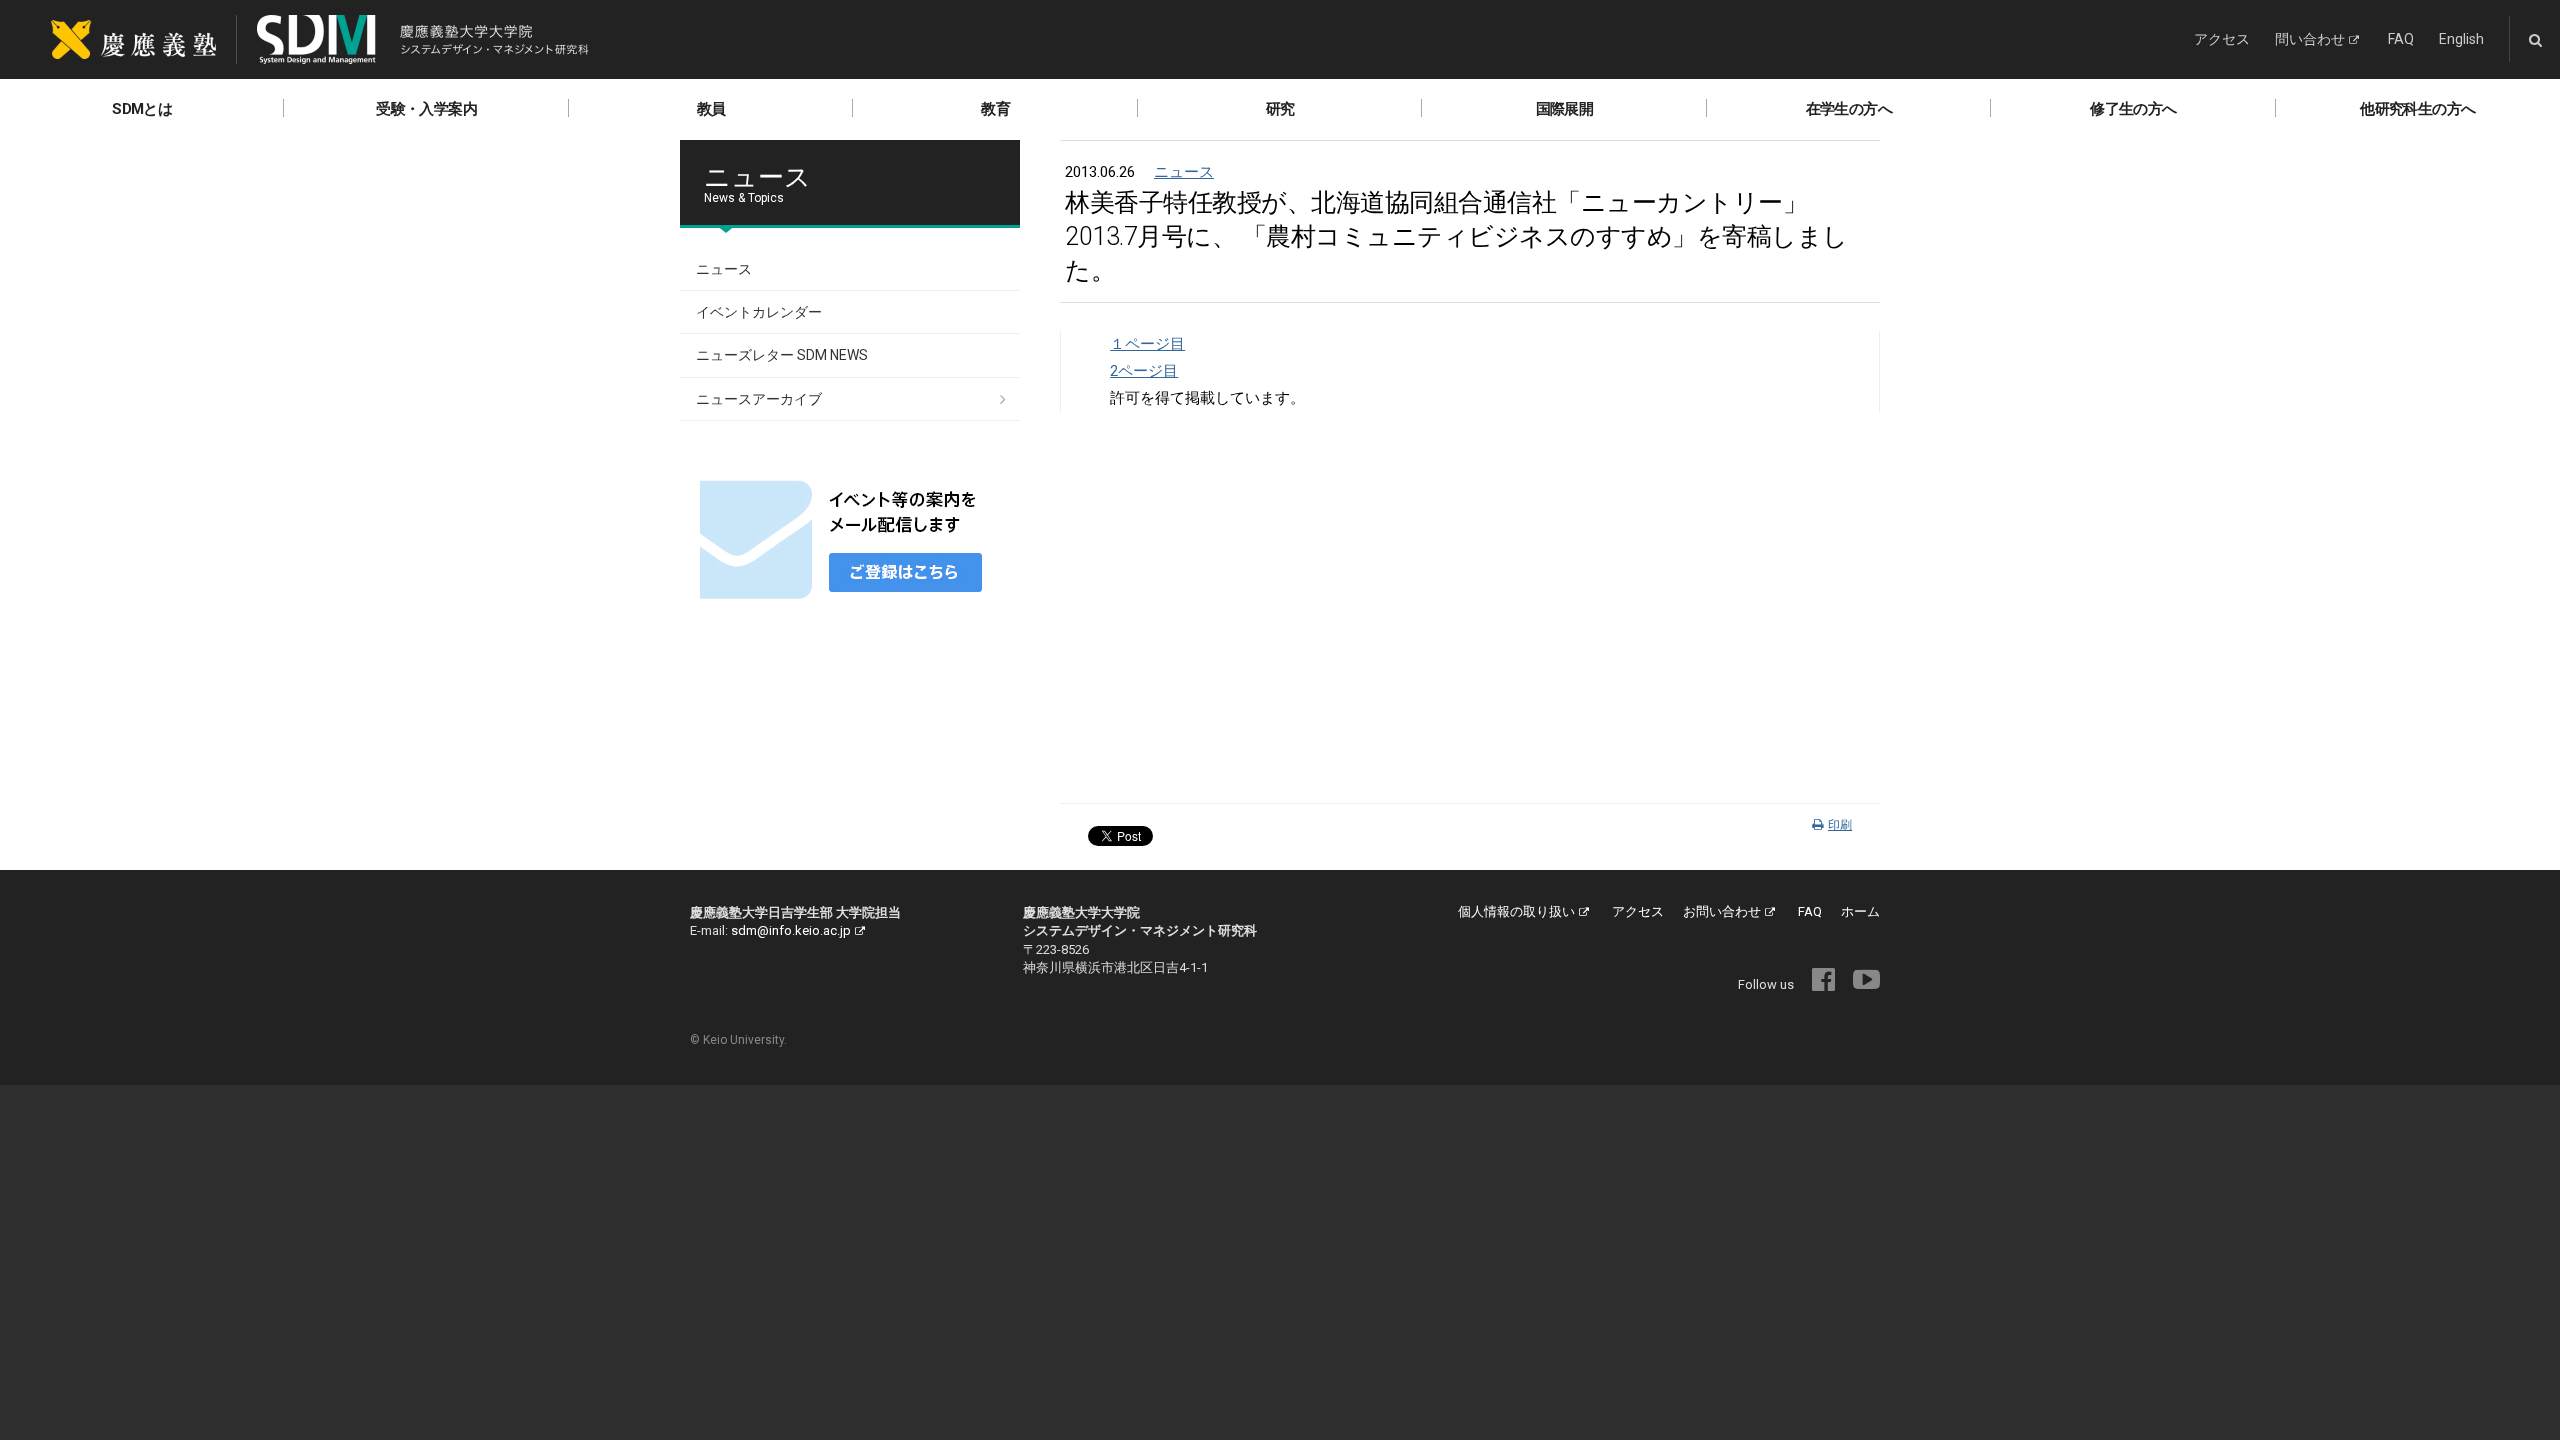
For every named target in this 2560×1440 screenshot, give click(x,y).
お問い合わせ (1722, 911)
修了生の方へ (2133, 109)
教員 (711, 109)
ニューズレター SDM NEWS (782, 355)
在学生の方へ (1849, 109)
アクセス (2222, 39)
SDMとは (142, 109)
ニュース (1184, 172)
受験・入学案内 (426, 109)
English (2461, 39)
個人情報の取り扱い (1516, 911)
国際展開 (1565, 109)
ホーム (1860, 911)
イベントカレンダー (759, 312)
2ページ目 (1144, 371)
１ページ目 (1147, 344)
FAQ (2401, 39)
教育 (995, 109)
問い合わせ (2310, 39)
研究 (1280, 109)
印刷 (1840, 825)
